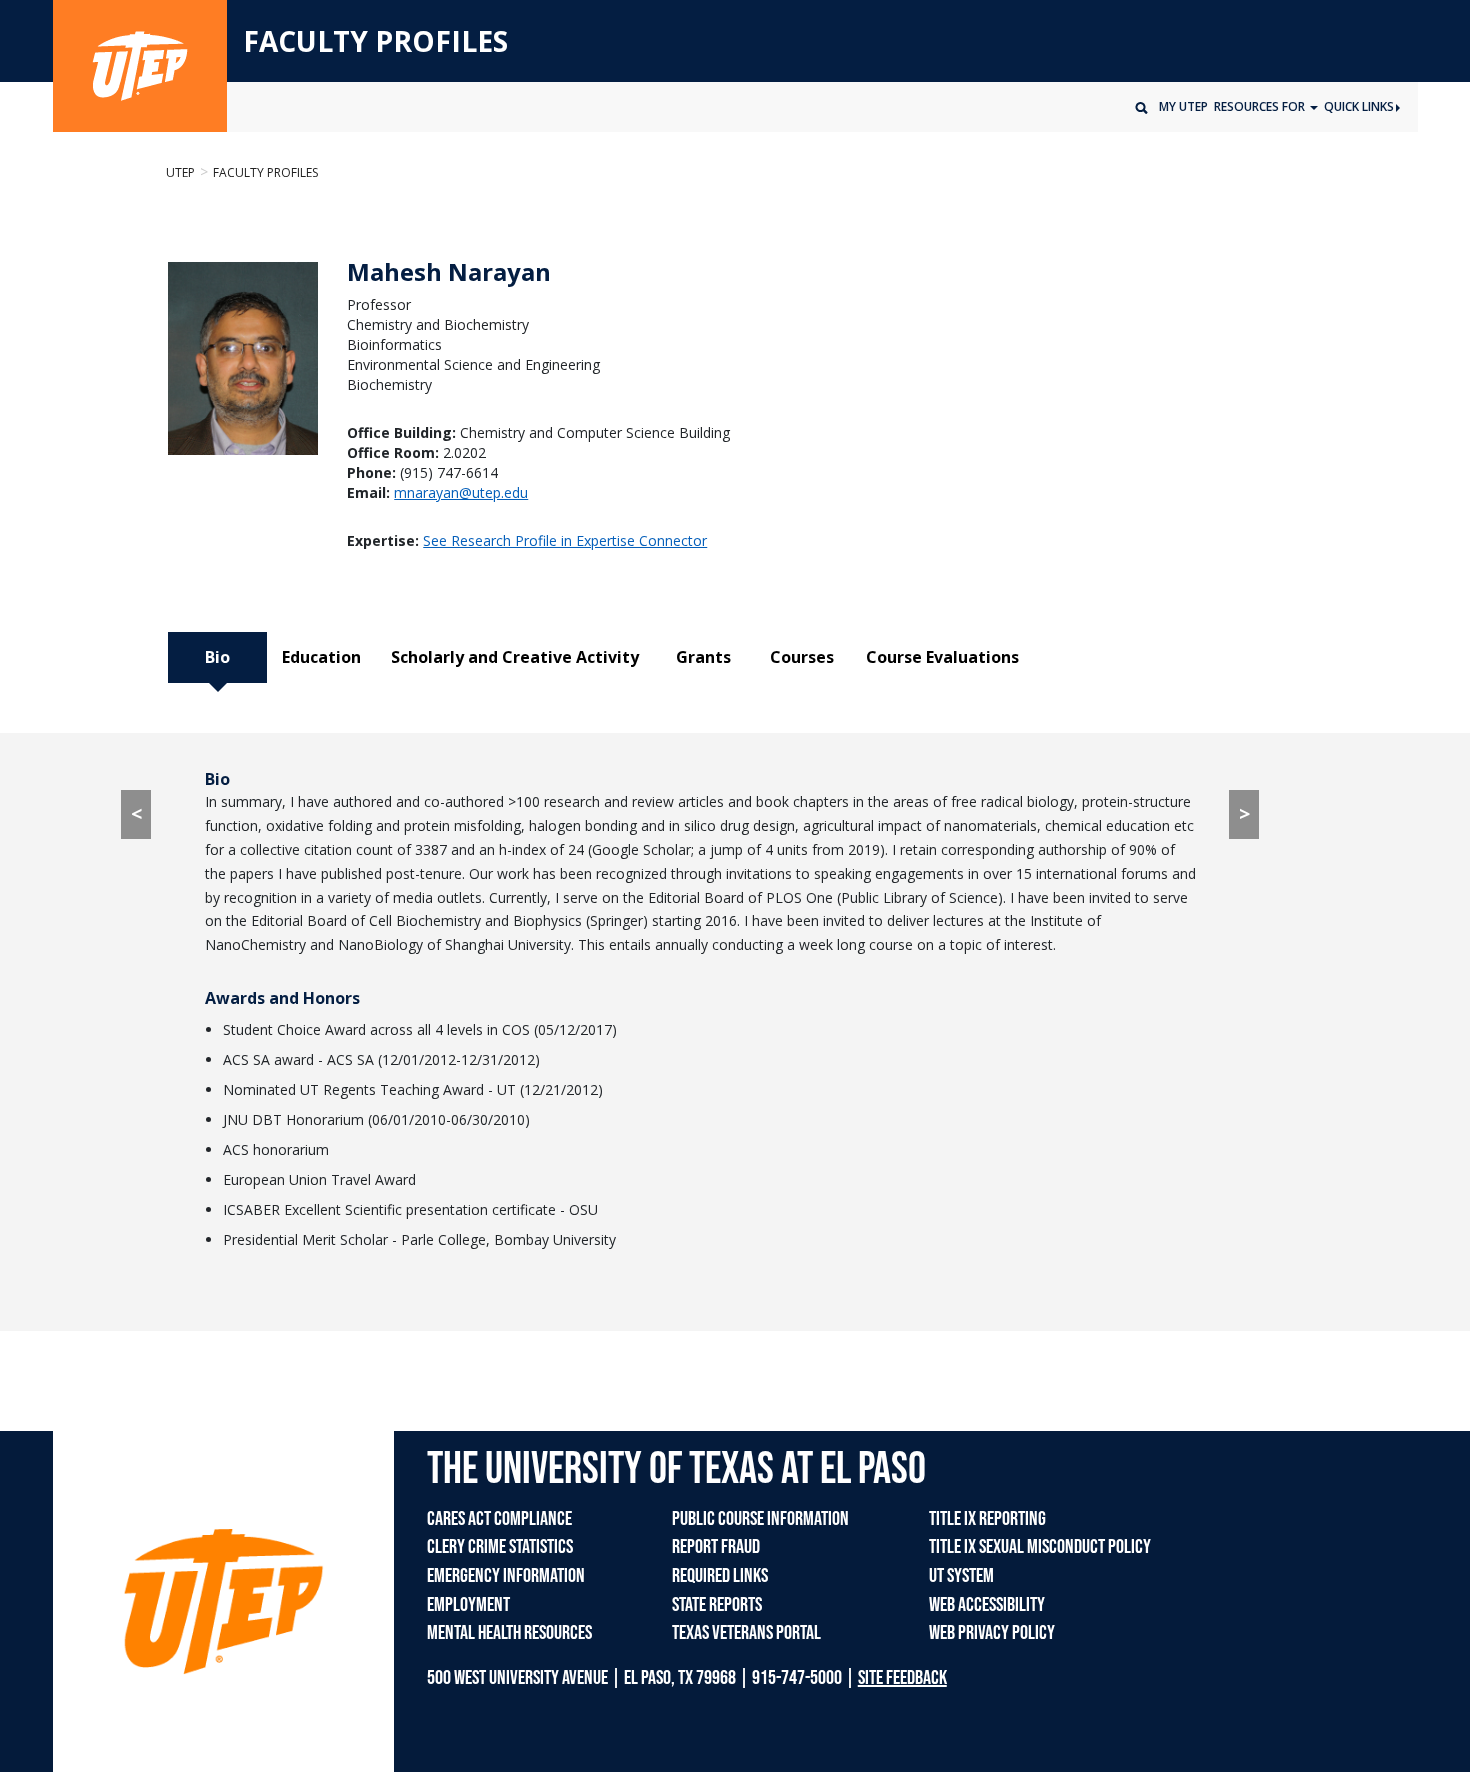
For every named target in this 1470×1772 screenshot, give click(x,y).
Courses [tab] (802, 657)
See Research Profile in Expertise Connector (565, 540)
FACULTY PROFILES (375, 42)
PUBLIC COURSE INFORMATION (760, 1519)
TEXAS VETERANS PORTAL (746, 1633)
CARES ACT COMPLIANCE (499, 1519)
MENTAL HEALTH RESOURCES (509, 1633)
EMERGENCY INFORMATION (506, 1576)
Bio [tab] (217, 657)
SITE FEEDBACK (902, 1678)
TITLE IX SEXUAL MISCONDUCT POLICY (1040, 1547)
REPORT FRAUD (716, 1547)
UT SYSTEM (961, 1576)
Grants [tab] (703, 657)
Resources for (1261, 106)
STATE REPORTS (717, 1605)
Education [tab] (321, 657)
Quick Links (1359, 106)
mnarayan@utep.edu (461, 492)
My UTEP (1183, 106)
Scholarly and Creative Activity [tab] (515, 657)
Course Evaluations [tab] (942, 657)
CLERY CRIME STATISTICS (500, 1547)
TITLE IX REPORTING (987, 1519)
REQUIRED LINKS (720, 1576)
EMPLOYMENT (468, 1605)
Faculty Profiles (265, 172)
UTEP (180, 172)
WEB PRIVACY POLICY (992, 1633)
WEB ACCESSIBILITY (987, 1605)
